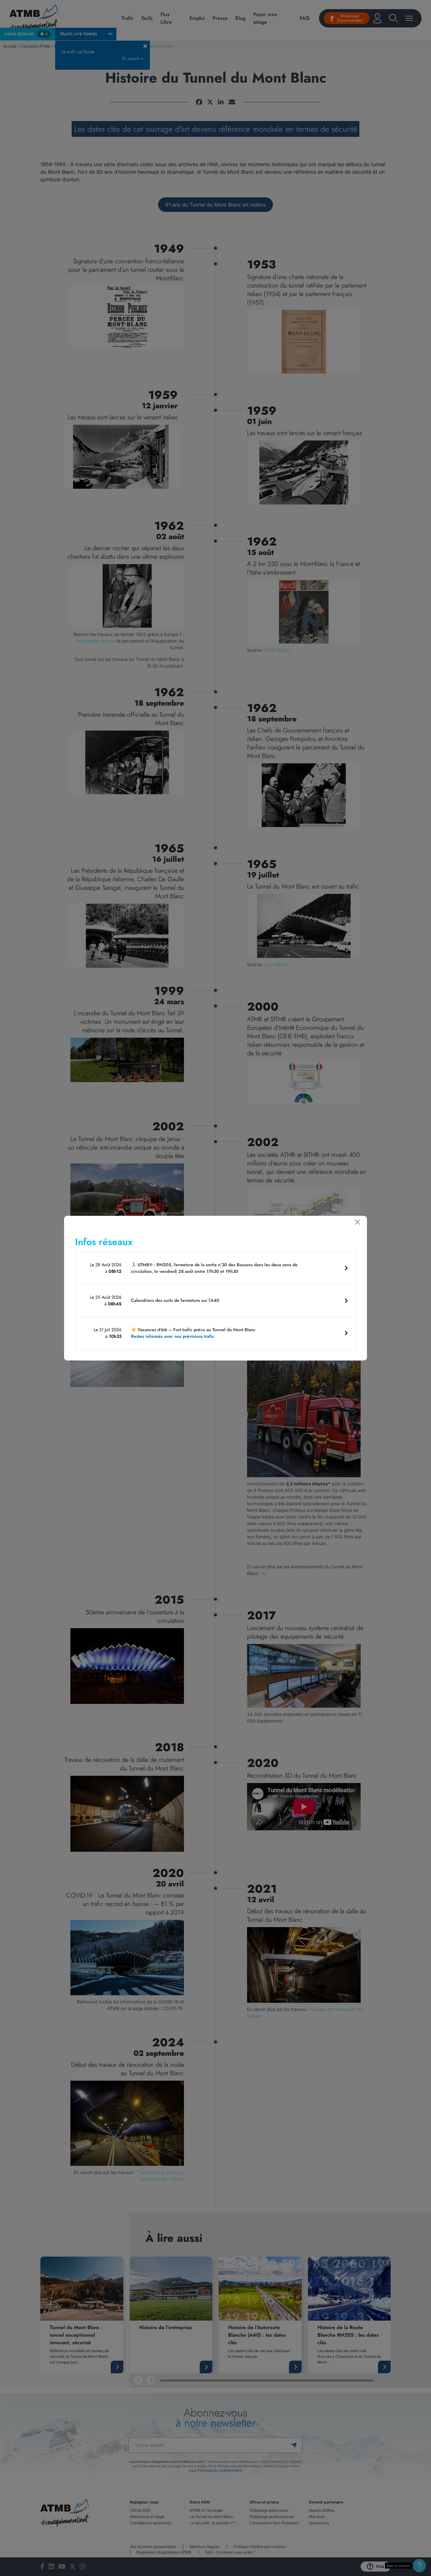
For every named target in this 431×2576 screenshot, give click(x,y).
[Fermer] (357, 1222)
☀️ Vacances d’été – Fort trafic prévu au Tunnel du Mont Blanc (193, 1333)
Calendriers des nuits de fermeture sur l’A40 (175, 1300)
